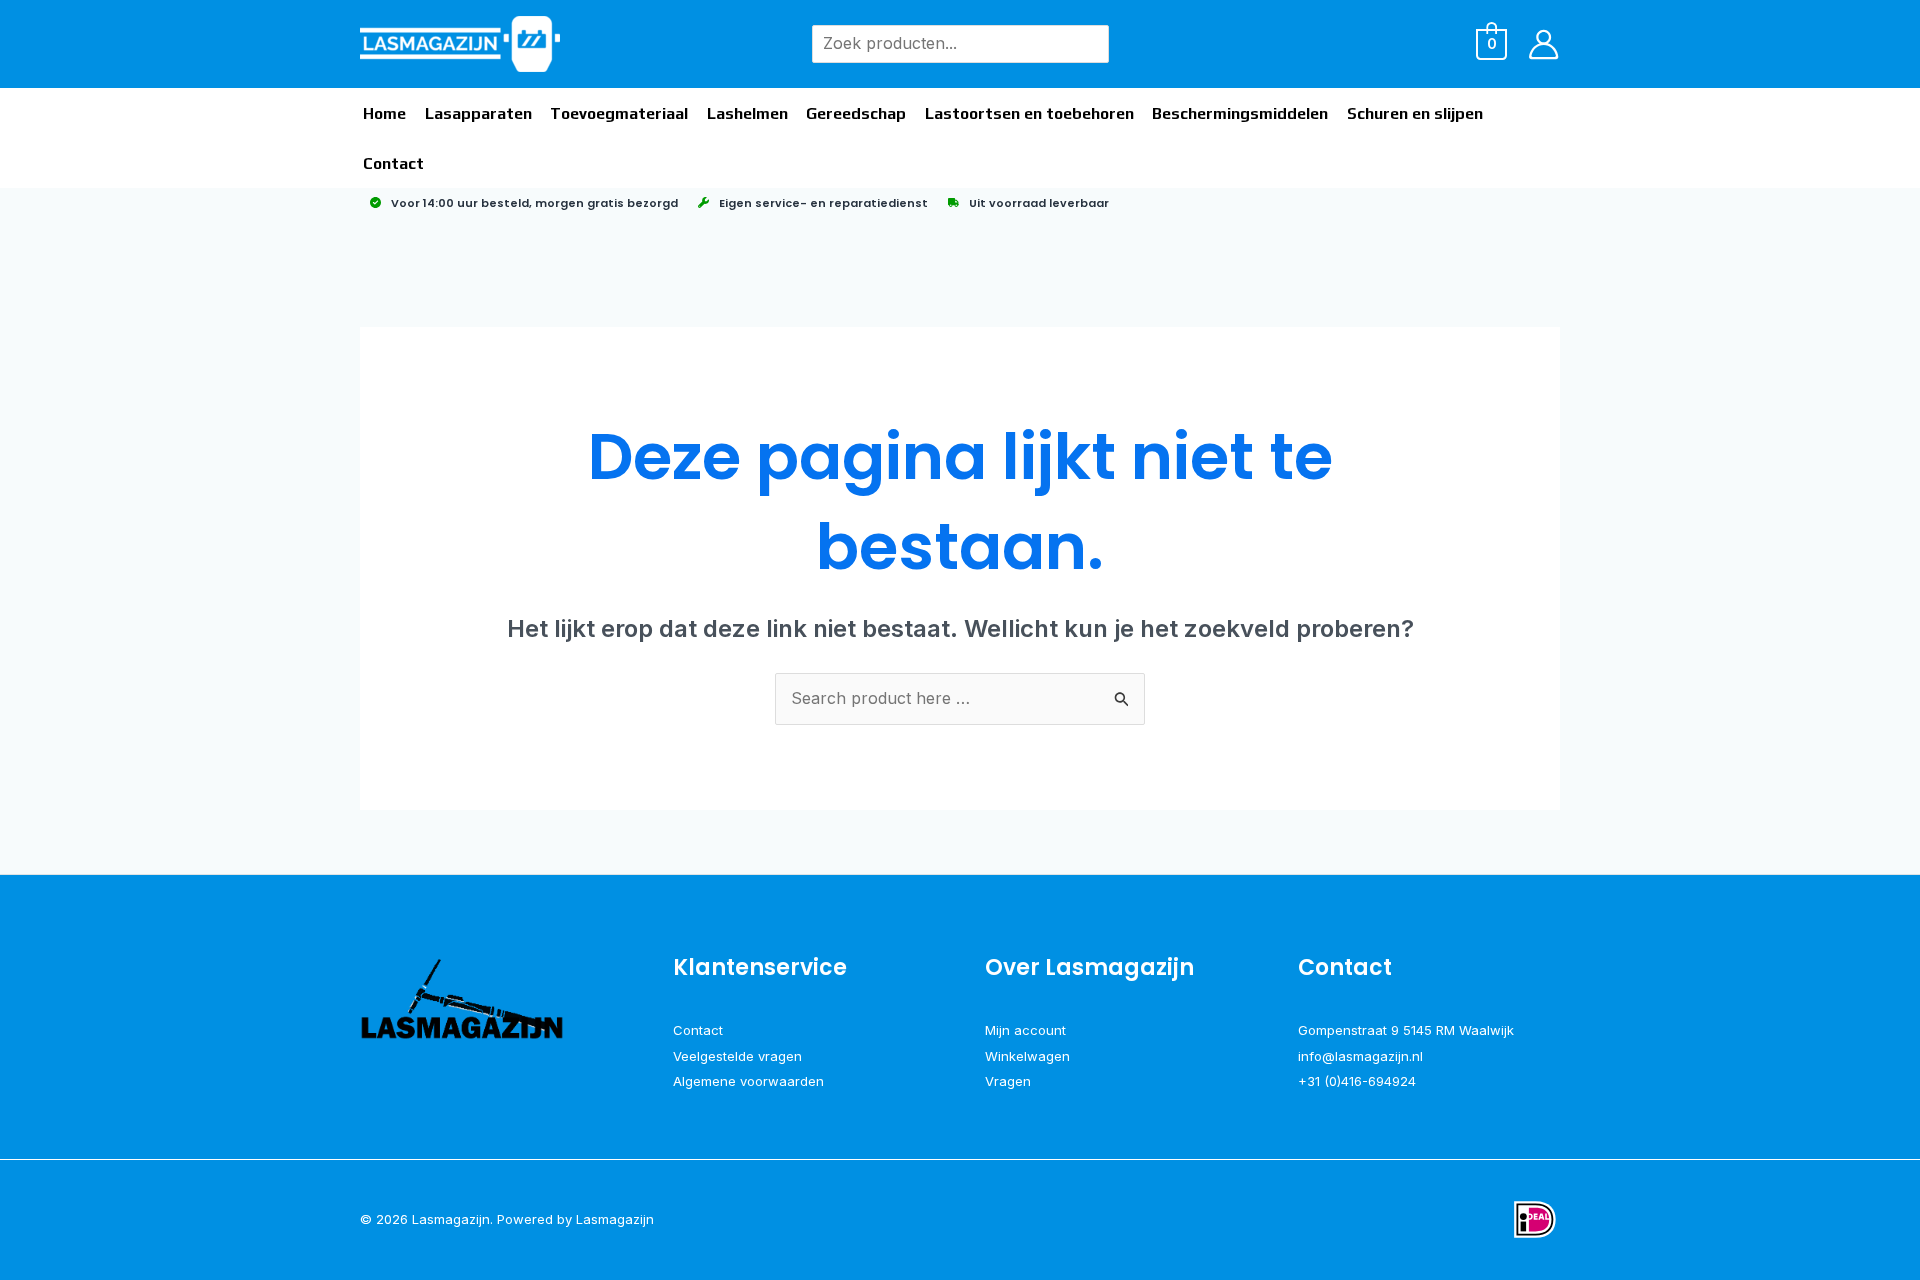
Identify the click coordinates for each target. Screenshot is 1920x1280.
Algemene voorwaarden (748, 1081)
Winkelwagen (1027, 1056)
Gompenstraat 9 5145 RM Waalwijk (1406, 1030)
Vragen (1008, 1081)
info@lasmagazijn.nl (1360, 1056)
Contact (698, 1030)
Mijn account (1025, 1030)
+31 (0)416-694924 (1357, 1081)
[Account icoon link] (1543, 44)
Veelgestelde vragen (737, 1056)
